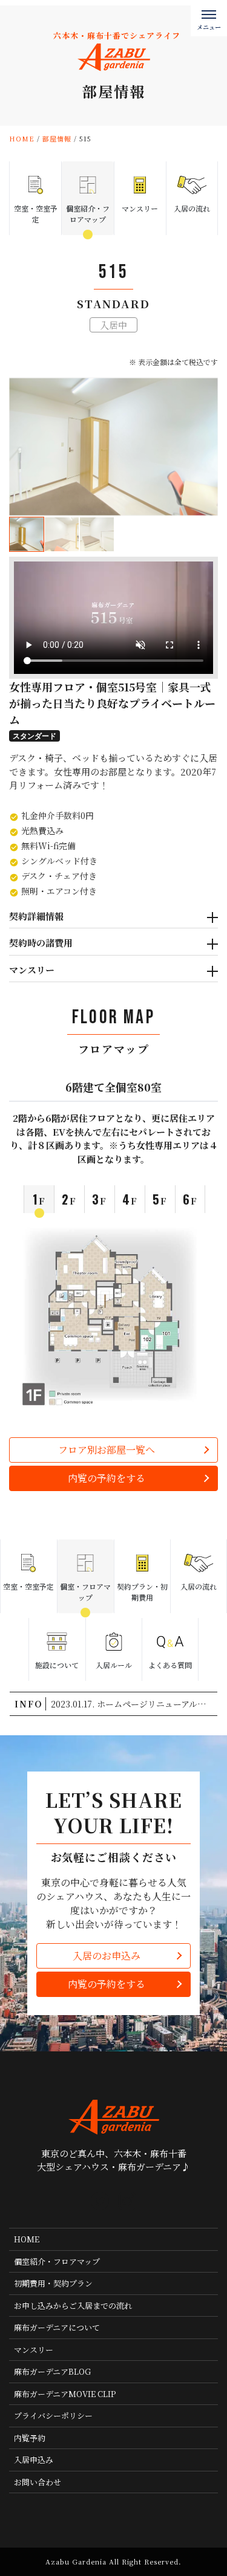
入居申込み (34, 2460)
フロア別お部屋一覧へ (107, 1450)
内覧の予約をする (107, 1478)
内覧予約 (30, 2438)
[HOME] (100, 2201)
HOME (27, 2239)
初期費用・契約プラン (53, 2283)
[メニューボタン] (209, 18)
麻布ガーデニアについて (57, 2327)
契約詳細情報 (36, 916)
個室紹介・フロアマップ (57, 2261)
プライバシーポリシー (53, 2416)
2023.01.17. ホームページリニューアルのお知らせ (134, 1704)
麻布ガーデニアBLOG (52, 2371)
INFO (29, 1704)
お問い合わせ (38, 2482)
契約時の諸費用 (41, 943)
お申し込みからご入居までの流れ (73, 2306)
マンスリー (32, 970)
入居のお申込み (107, 1956)
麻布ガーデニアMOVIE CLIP (65, 2394)
